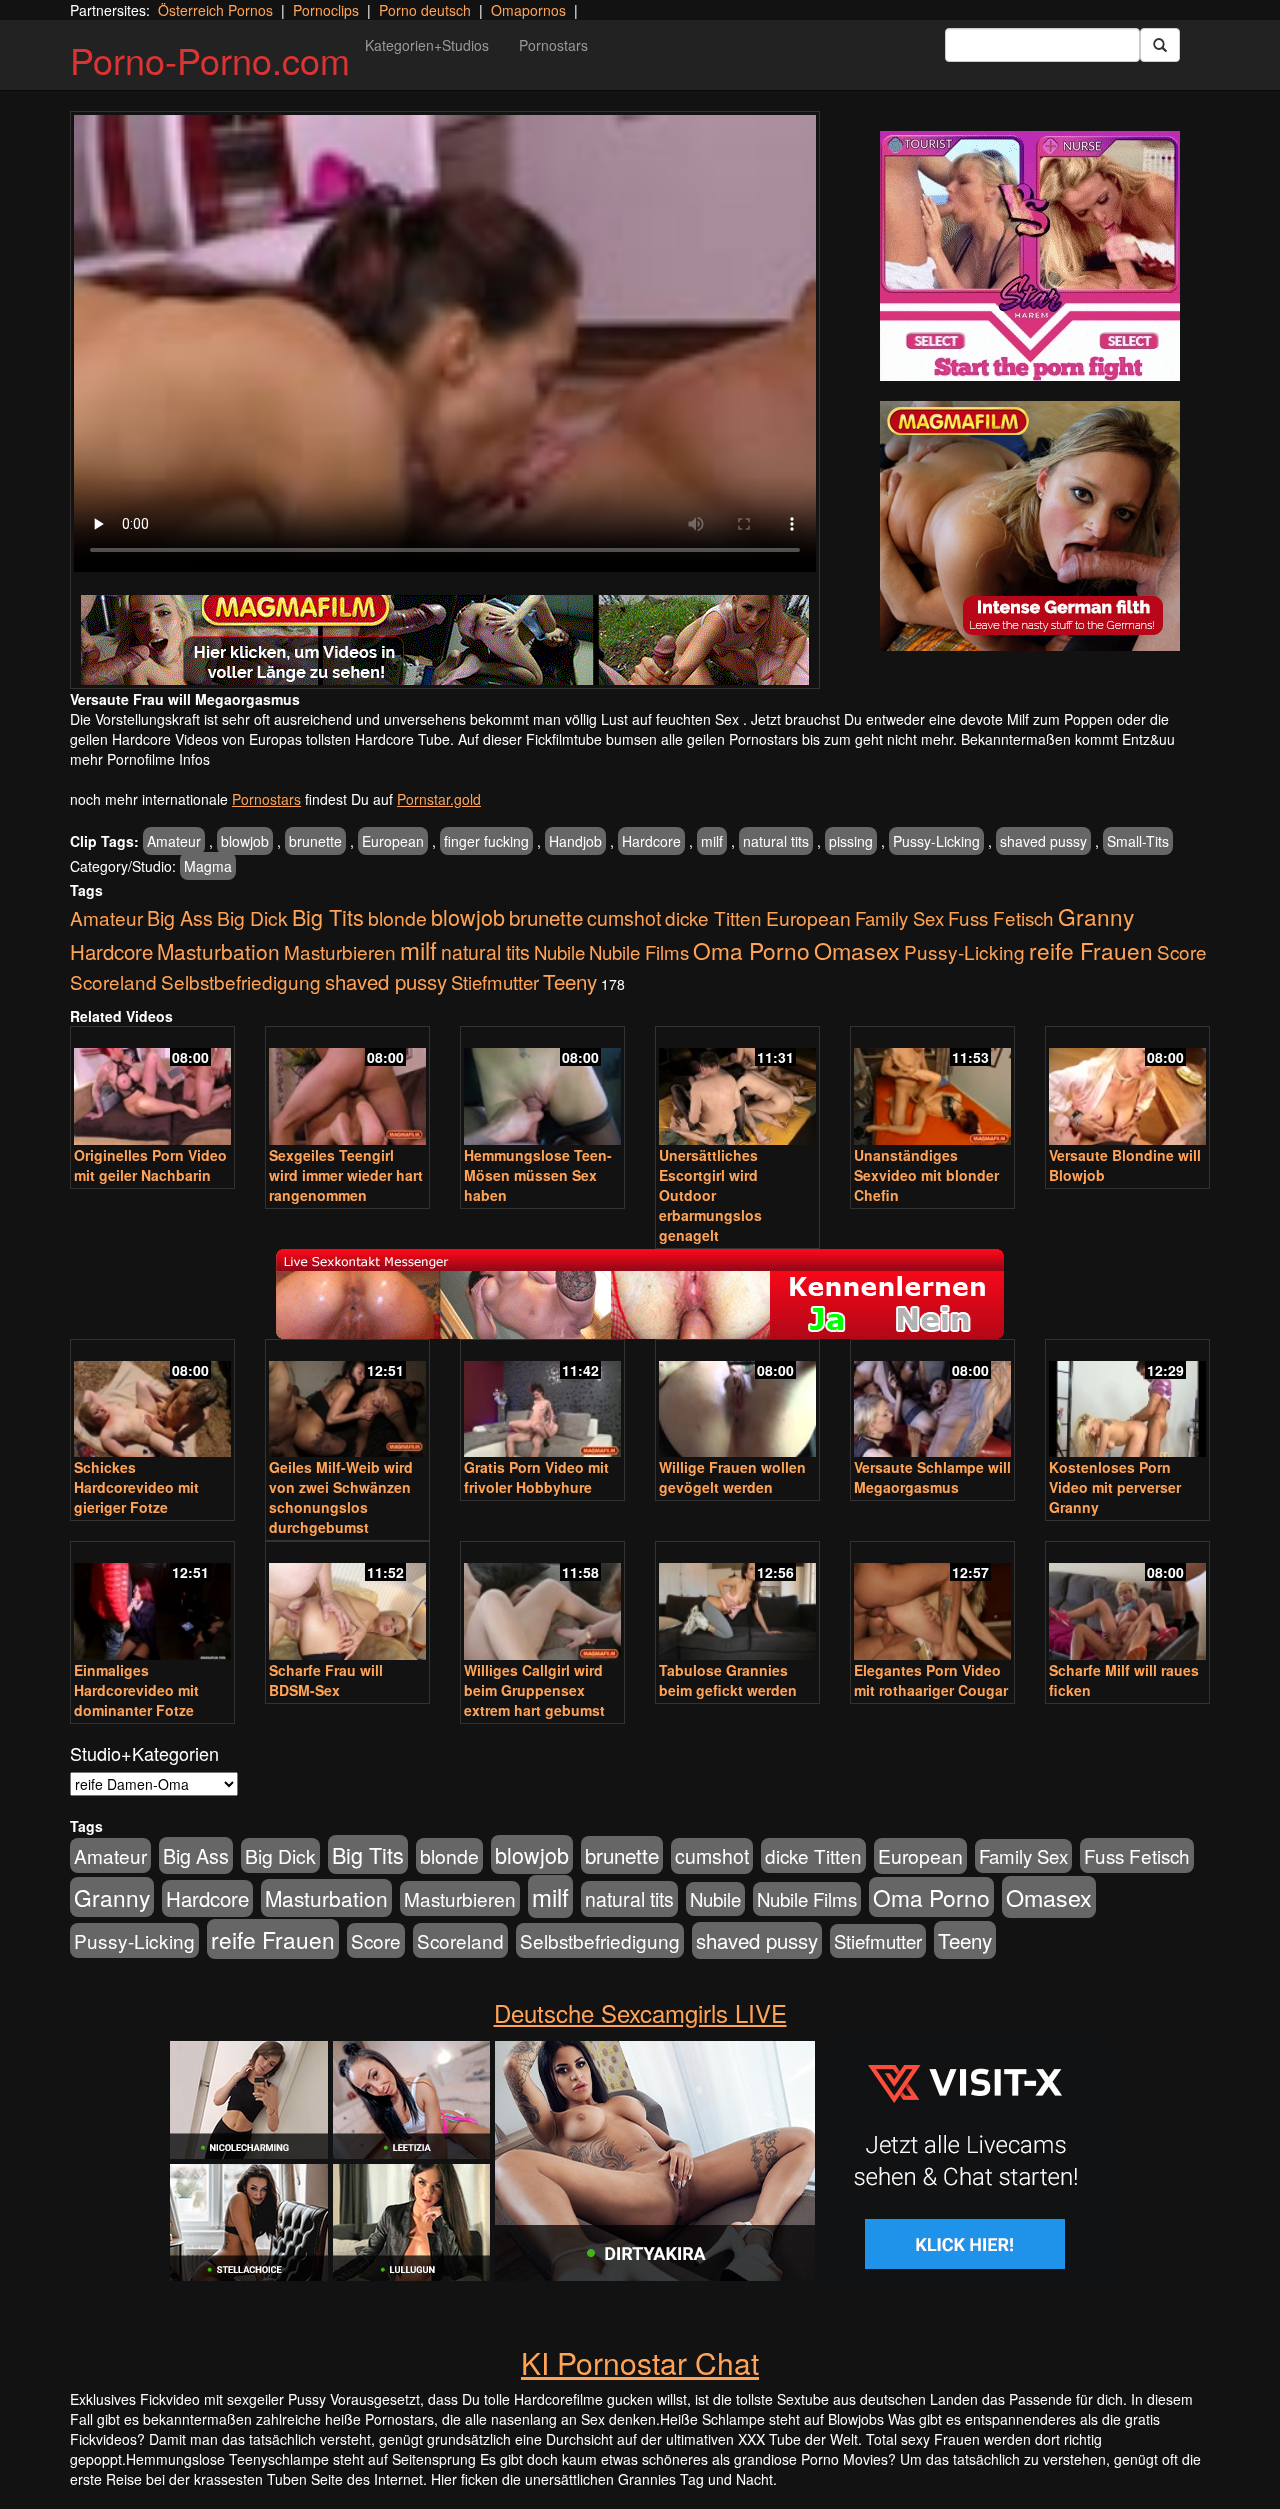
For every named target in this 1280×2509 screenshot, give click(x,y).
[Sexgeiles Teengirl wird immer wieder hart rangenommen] (347, 1087)
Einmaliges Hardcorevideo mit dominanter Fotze (136, 1690)
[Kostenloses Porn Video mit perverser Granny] (1127, 1400)
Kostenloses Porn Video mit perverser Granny (1115, 1487)
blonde (397, 918)
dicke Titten (713, 917)
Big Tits (328, 916)
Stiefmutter (495, 982)
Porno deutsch (425, 10)
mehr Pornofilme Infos (140, 759)
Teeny (570, 981)
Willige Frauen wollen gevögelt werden (732, 1477)
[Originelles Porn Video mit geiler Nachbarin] (152, 1087)
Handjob (575, 841)
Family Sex (899, 918)
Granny (1096, 916)
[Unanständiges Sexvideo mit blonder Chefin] (932, 1087)
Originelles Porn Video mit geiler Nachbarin (150, 1165)
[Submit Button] (1160, 45)
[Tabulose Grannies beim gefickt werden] (737, 1602)
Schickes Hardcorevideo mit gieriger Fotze (136, 1487)
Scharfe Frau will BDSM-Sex (326, 1680)
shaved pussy (1043, 841)
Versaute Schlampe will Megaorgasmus (932, 1477)
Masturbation (218, 951)
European (393, 841)
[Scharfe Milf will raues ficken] (1127, 1602)
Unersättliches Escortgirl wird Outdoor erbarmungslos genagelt (710, 1195)
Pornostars (553, 45)
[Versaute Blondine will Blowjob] (1127, 1087)
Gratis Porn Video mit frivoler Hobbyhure (536, 1477)
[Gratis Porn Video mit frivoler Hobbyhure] (542, 1400)
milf (712, 841)
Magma (208, 866)
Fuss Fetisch (1001, 917)
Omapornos (528, 10)
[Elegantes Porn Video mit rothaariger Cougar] (932, 1602)
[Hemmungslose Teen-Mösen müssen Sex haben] (542, 1087)
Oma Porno (751, 950)
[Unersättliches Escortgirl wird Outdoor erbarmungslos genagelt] (737, 1087)
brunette (315, 841)
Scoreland (113, 981)
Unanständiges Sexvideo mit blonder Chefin (926, 1175)
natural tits (776, 841)
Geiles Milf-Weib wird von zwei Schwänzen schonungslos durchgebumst (341, 1497)
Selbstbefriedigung (241, 981)
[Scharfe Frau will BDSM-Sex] (347, 1602)
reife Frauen (1091, 950)
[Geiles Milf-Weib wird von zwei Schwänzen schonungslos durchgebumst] (347, 1400)
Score (1182, 951)
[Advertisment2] (1030, 526)
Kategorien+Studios (427, 45)
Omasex (857, 950)
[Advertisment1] (1030, 256)
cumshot (624, 918)
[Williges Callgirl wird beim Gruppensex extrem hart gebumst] (542, 1602)
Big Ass (180, 917)
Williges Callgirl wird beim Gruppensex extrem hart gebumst (534, 1690)
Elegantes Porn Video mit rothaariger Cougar (931, 1680)
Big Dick (252, 917)
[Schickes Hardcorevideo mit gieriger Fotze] (152, 1400)
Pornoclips (326, 10)
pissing (851, 841)
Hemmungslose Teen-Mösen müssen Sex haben (538, 1175)
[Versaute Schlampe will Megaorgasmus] (932, 1400)
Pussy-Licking (936, 841)
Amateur (174, 841)
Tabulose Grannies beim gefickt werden (728, 1680)
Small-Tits (1138, 841)
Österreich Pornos (215, 10)
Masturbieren (340, 951)
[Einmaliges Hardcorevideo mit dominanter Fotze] (152, 1602)
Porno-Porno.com (210, 59)
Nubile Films (639, 952)
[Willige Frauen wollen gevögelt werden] (737, 1400)
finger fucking (486, 841)
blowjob (245, 841)
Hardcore (651, 841)
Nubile (559, 952)
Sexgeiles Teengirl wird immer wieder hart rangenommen (346, 1175)
